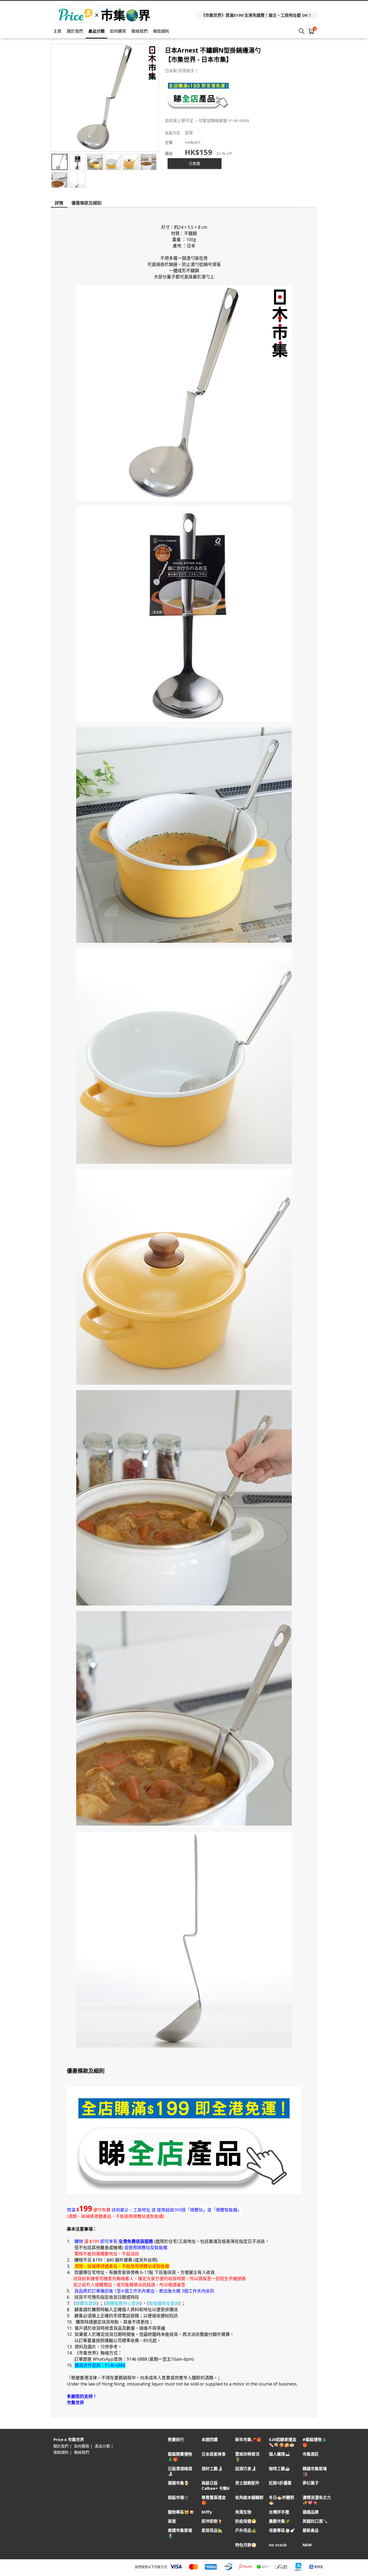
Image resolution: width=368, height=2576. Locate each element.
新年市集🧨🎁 (248, 2440)
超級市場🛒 (178, 2497)
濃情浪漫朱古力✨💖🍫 (317, 2500)
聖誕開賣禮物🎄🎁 (180, 2457)
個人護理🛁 (280, 2454)
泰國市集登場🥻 (180, 2533)
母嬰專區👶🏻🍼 (282, 2530)
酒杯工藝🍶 (212, 2469)
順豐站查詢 (86, 2303)
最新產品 (311, 2530)
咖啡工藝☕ (280, 2469)
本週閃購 (210, 2440)
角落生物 (243, 2512)
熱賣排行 (176, 2440)
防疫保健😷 (246, 2521)
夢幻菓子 (311, 2483)
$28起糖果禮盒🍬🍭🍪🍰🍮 (283, 2442)
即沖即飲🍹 (212, 2521)
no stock (278, 2545)
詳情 (59, 203)
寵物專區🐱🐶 (181, 2512)
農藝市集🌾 (280, 2521)
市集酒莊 (311, 2454)
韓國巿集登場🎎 (315, 2471)
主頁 (57, 31)
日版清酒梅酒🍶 (180, 2471)
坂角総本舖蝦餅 (249, 2497)
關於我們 (75, 31)
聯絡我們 (140, 31)
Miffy (207, 2512)
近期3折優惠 (280, 2483)
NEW (307, 2545)
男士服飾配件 (247, 2483)
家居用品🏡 (212, 2530)
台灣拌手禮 (279, 2512)
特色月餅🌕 (246, 2545)
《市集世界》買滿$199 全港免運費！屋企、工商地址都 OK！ (257, 15)
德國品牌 (311, 2512)
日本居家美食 (214, 2454)
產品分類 (96, 31)
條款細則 (161, 31)
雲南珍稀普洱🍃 (247, 2457)
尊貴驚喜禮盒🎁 (214, 2500)
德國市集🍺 (178, 2483)
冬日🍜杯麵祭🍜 (282, 2500)
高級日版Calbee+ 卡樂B (216, 2485)
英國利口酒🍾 (315, 2521)
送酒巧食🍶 (246, 2469)
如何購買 (118, 31)
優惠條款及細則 (86, 203)
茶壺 (172, 2521)
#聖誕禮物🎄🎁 (315, 2442)
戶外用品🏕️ (246, 2530)
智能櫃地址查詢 (164, 2303)
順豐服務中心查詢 (123, 2303)
